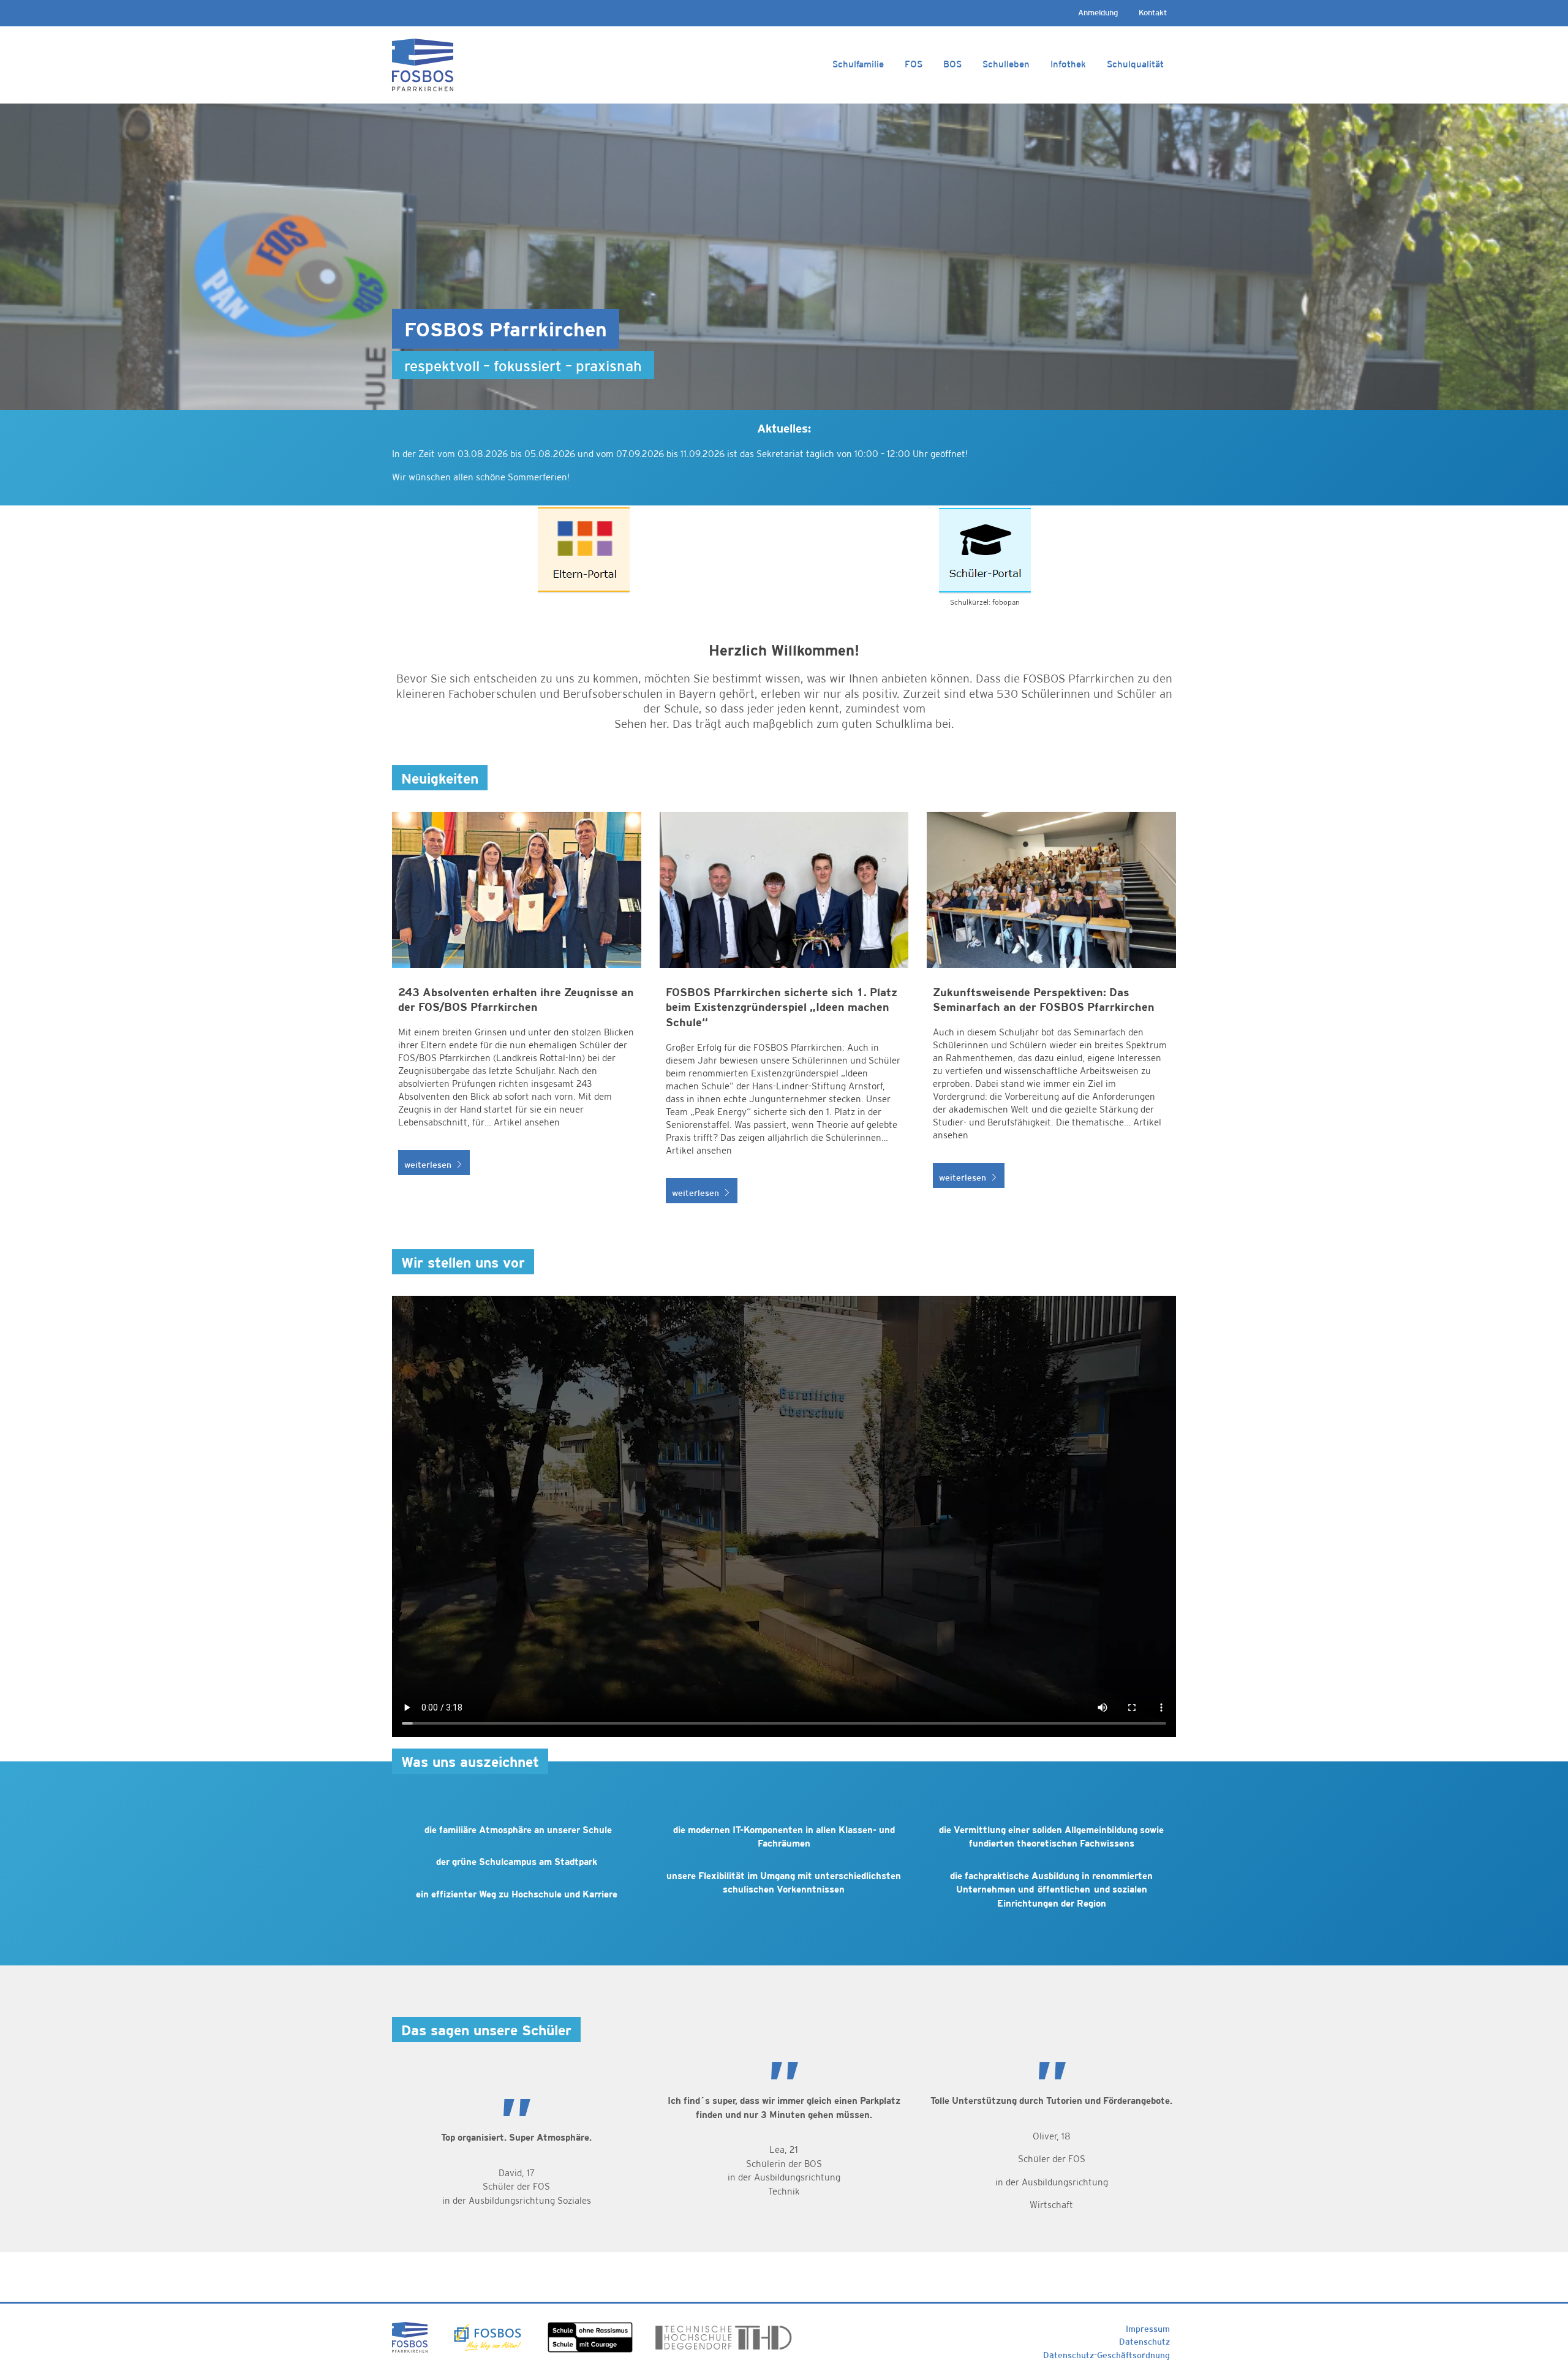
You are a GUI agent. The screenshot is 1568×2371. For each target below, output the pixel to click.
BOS (952, 64)
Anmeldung (1098, 13)
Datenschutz (1144, 2342)
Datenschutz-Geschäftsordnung (1106, 2355)
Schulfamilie (858, 64)
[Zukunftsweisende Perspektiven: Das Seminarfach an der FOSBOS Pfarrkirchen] (1051, 1014)
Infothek (1068, 64)
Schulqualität (1135, 64)
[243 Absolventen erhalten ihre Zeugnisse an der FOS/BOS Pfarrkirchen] (517, 1014)
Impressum (1148, 2329)
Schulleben (1006, 64)
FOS (914, 64)
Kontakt (1153, 13)
